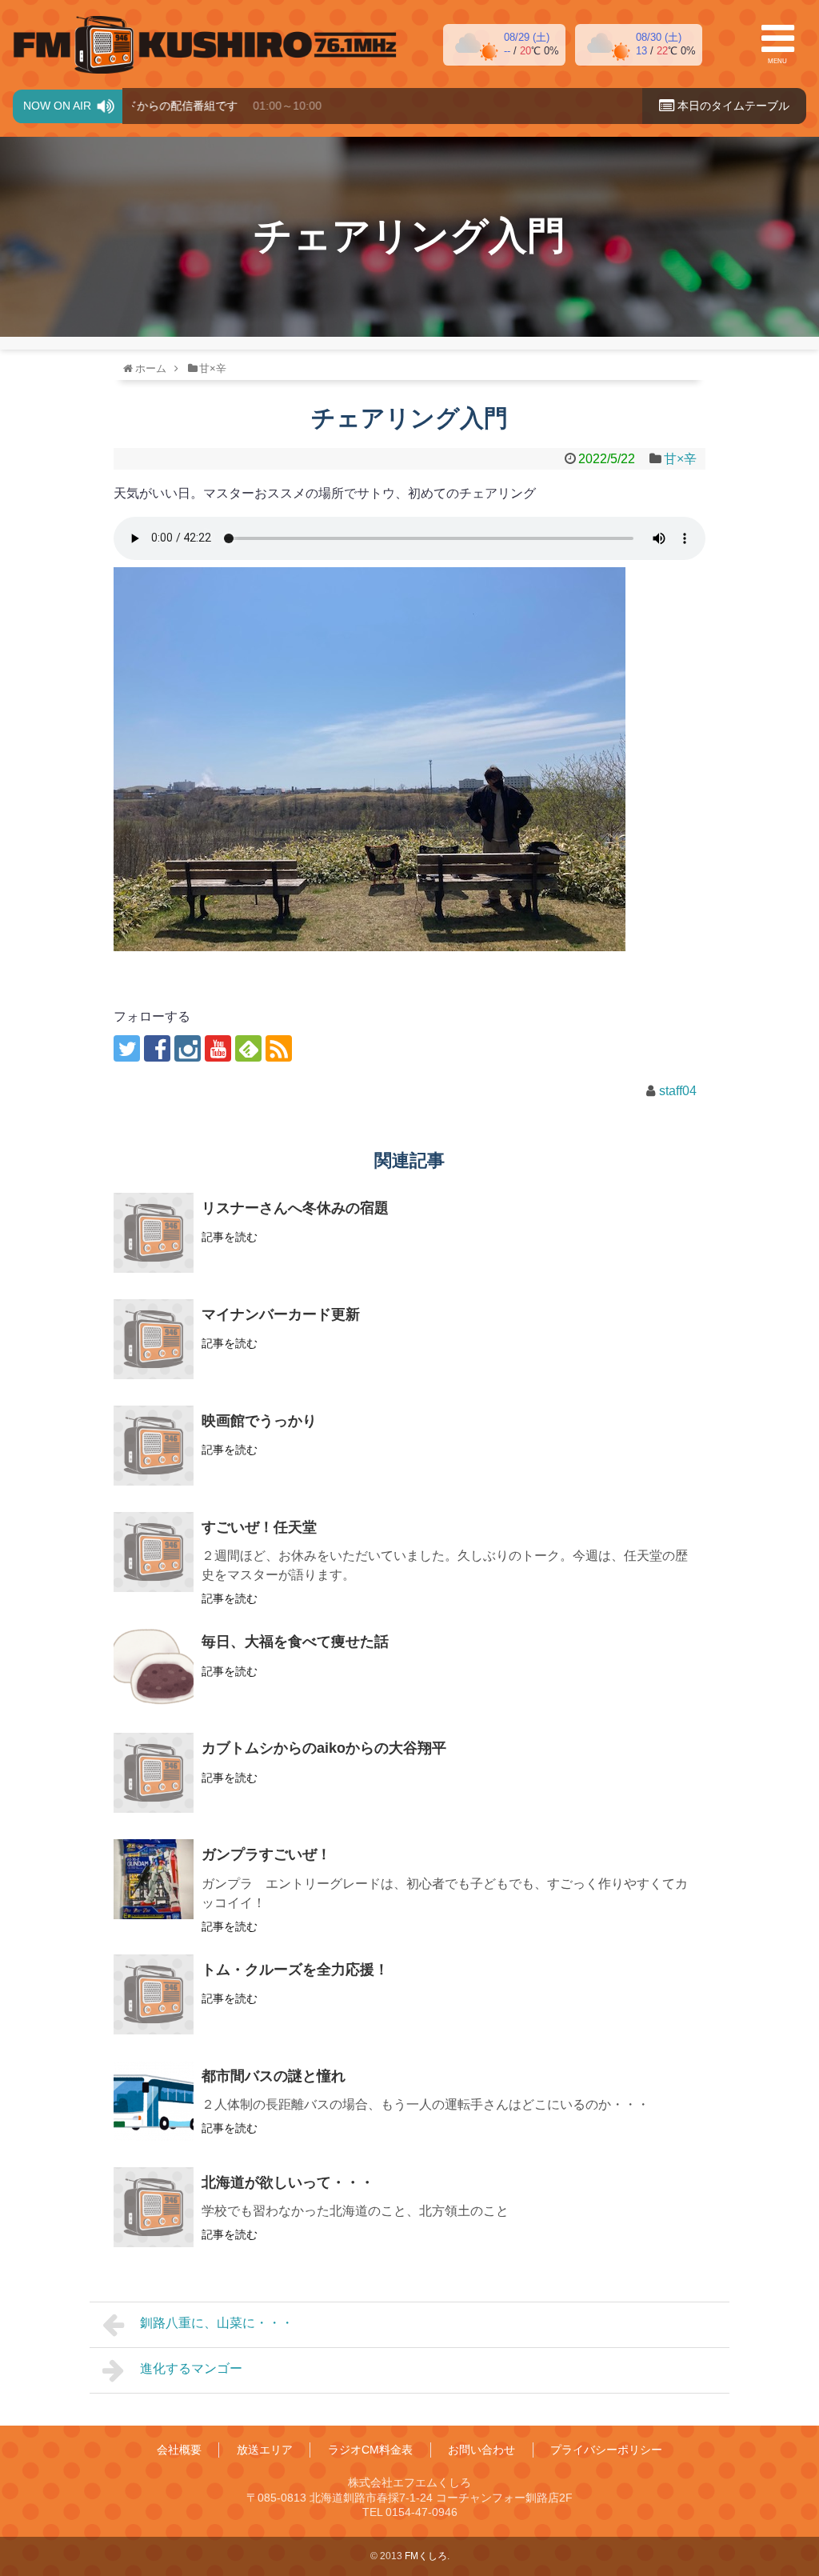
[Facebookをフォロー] (157, 1048)
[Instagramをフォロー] (188, 1048)
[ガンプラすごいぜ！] (154, 1879)
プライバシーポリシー (606, 2450)
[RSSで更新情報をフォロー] (279, 1048)
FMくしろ (205, 45)
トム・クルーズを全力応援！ (295, 1970)
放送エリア (265, 2450)
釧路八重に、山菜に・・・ (217, 2323)
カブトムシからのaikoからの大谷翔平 (324, 1748)
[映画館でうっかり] (154, 1446)
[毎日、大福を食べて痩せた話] (154, 1666)
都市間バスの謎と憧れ (274, 2076)
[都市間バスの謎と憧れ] (154, 2101)
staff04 (678, 1091)
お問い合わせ (481, 2450)
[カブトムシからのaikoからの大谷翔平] (154, 1773)
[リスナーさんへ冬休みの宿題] (154, 1233)
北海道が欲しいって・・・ (288, 2182)
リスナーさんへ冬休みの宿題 (295, 1208)
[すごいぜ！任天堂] (154, 1552)
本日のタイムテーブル (732, 106)
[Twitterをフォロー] (127, 1048)
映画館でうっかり (259, 1421)
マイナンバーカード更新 (281, 1314)
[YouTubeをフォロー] (218, 1048)
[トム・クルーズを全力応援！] (154, 1994)
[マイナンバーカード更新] (154, 1339)
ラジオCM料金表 (370, 2450)
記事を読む (230, 1237)
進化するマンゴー (191, 2368)
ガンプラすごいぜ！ (266, 1854)
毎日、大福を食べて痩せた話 (295, 1642)
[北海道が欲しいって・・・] (154, 2207)
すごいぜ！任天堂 (259, 1527)
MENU (777, 61)
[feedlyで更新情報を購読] (248, 1048)
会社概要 (179, 2450)
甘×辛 (680, 459)
